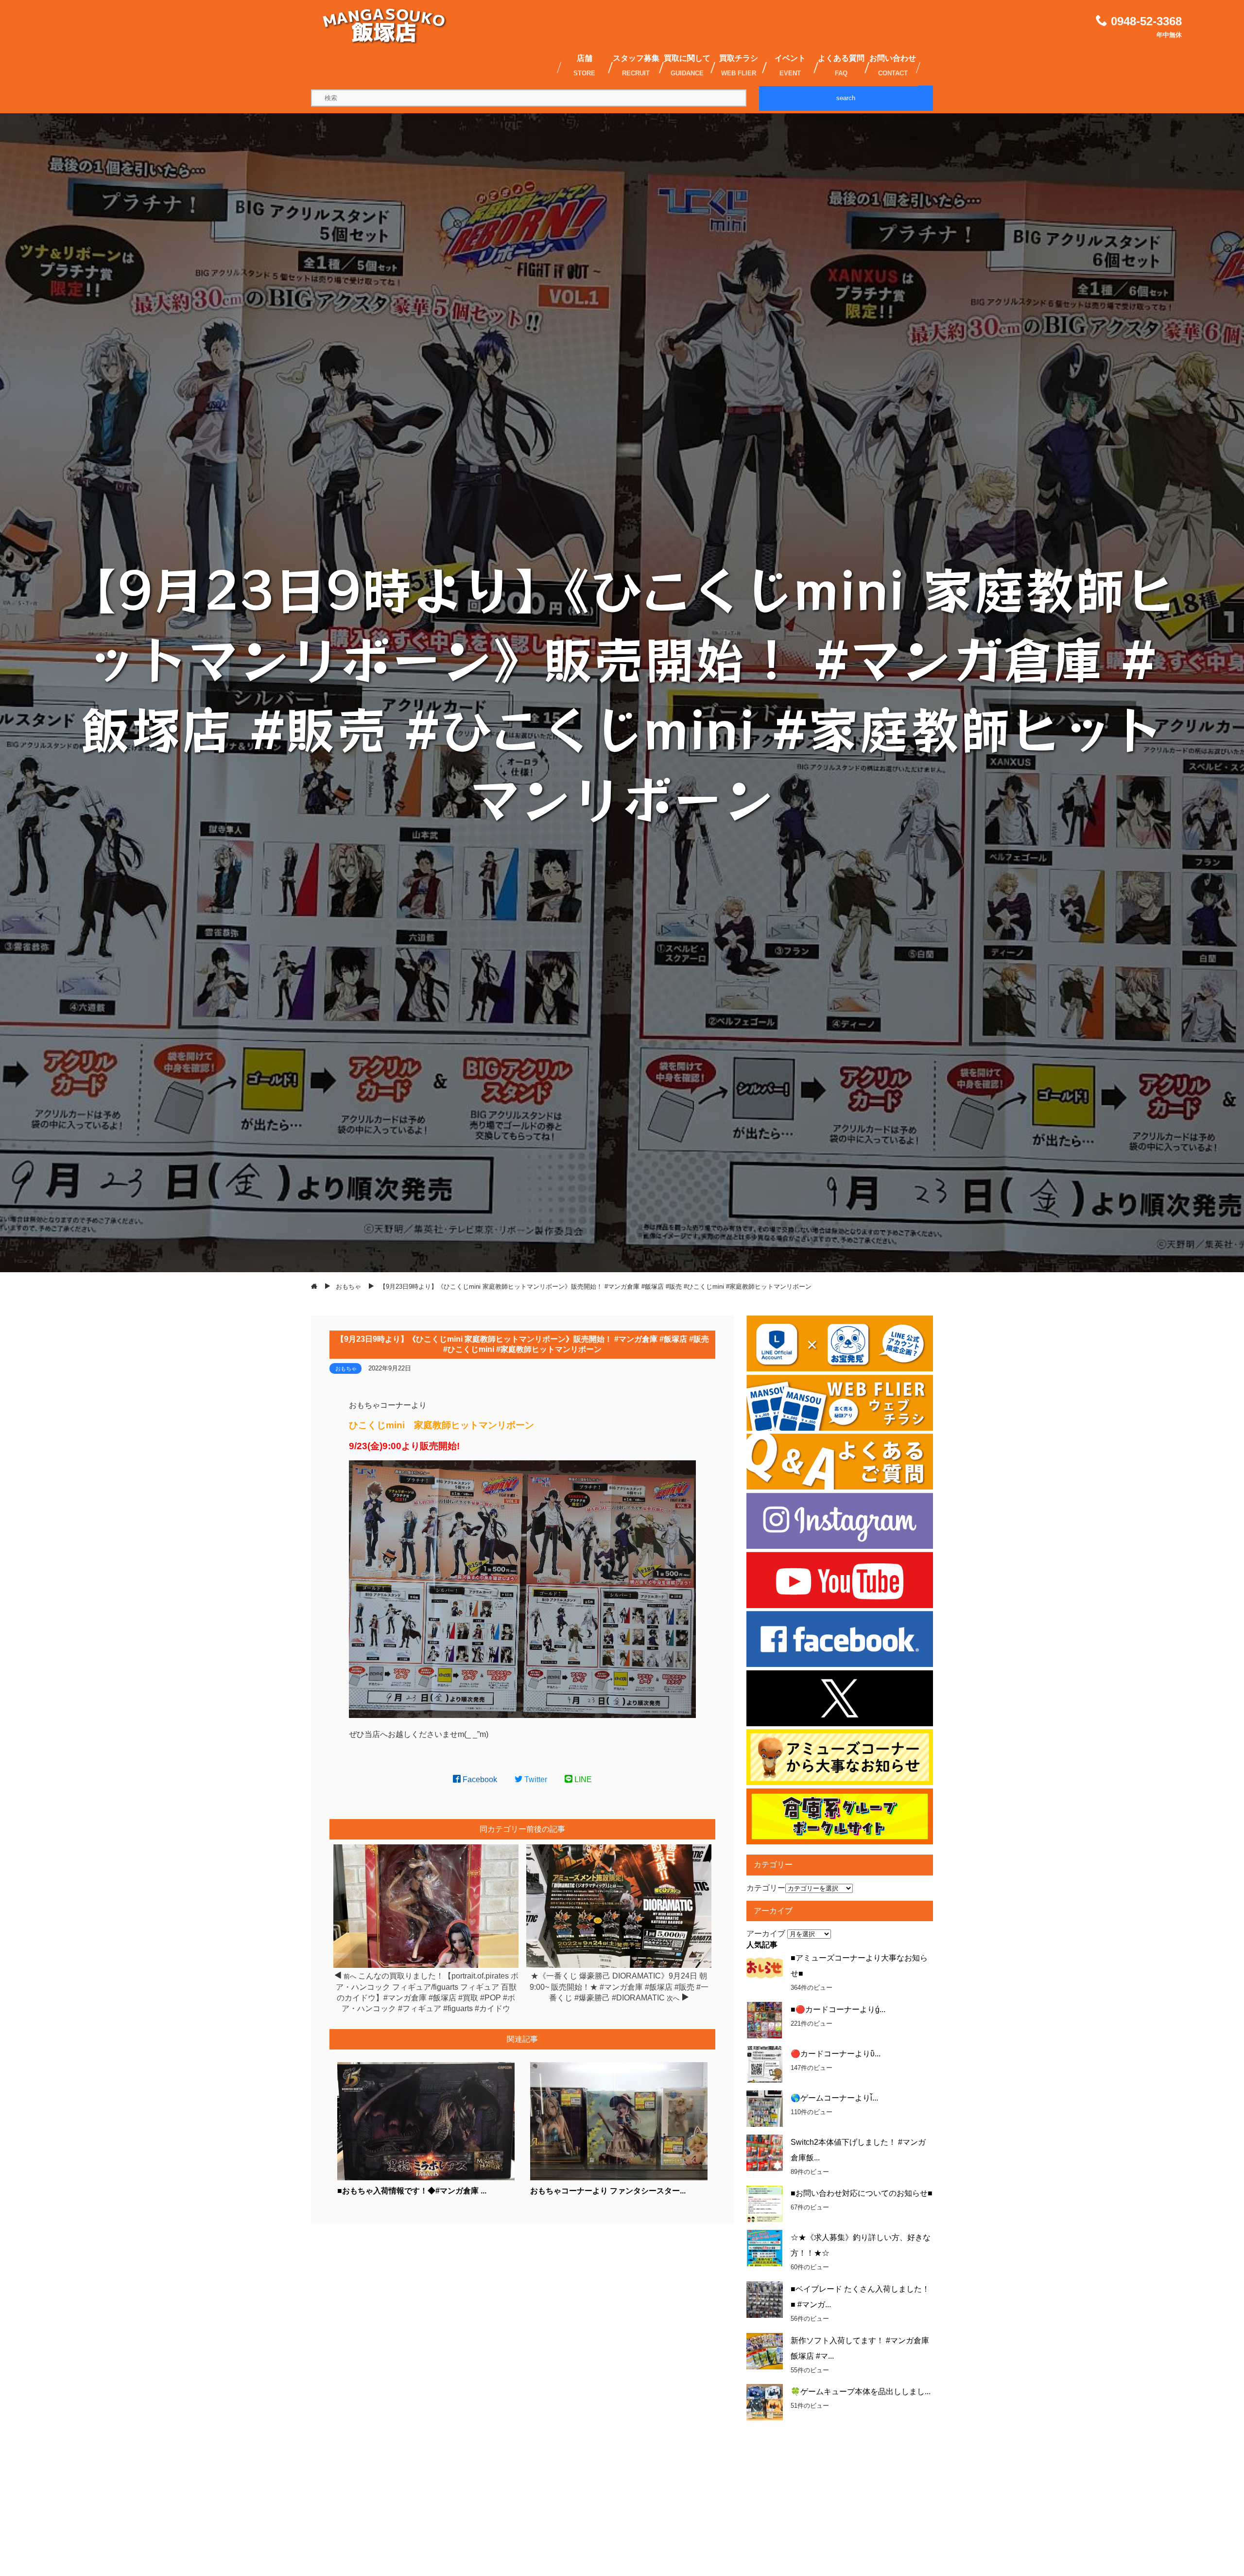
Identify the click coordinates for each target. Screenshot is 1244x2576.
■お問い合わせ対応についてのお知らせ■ (862, 2193)
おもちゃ (346, 1368)
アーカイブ (766, 1934)
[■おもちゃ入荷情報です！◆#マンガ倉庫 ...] (426, 2178)
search (846, 98)
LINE (582, 1779)
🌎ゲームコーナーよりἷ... (834, 2098)
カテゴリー (766, 1888)
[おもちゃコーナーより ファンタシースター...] (619, 2178)
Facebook (479, 1779)
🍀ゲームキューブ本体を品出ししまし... (861, 2392)
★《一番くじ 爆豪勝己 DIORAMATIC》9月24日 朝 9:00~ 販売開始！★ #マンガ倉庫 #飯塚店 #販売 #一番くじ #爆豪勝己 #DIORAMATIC (619, 1987)
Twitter (535, 1779)
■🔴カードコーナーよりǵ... (838, 2009)
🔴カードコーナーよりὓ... (836, 2054)
